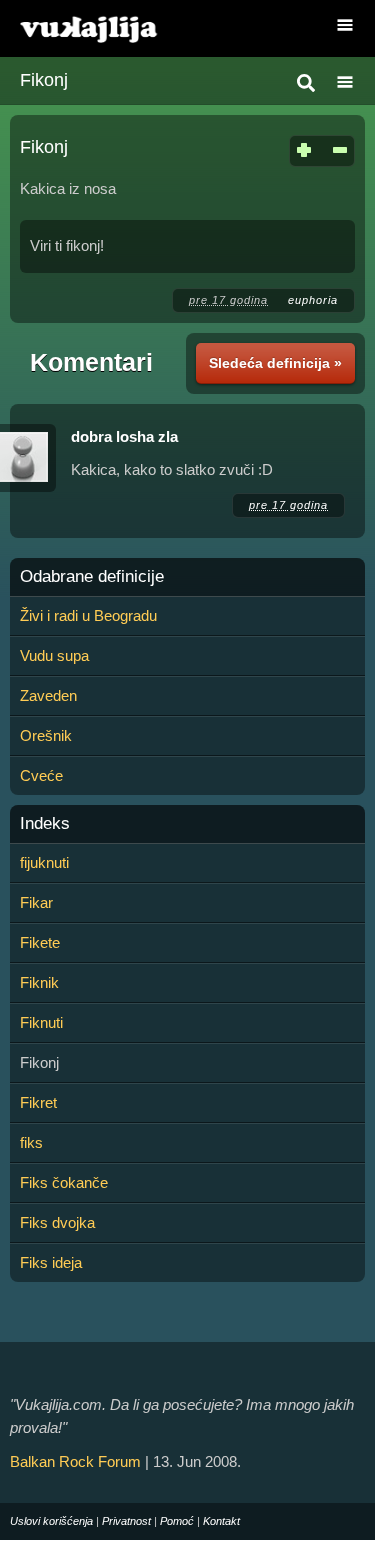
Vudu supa (54, 655)
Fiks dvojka (57, 1222)
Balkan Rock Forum (75, 1461)
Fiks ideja (51, 1262)
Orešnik (46, 735)
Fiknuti (41, 1022)
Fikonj (44, 80)
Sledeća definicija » (275, 363)
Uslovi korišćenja (51, 1521)
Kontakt (221, 1521)
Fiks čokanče (64, 1182)
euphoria (313, 300)
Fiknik (39, 982)
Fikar (36, 902)
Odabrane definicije (92, 577)
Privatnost (126, 1521)
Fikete (40, 942)
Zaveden (48, 695)
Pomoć (177, 1521)
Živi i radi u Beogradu (88, 615)
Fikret (38, 1102)
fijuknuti (44, 862)
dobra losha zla (124, 436)
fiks (31, 1142)
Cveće (41, 775)
